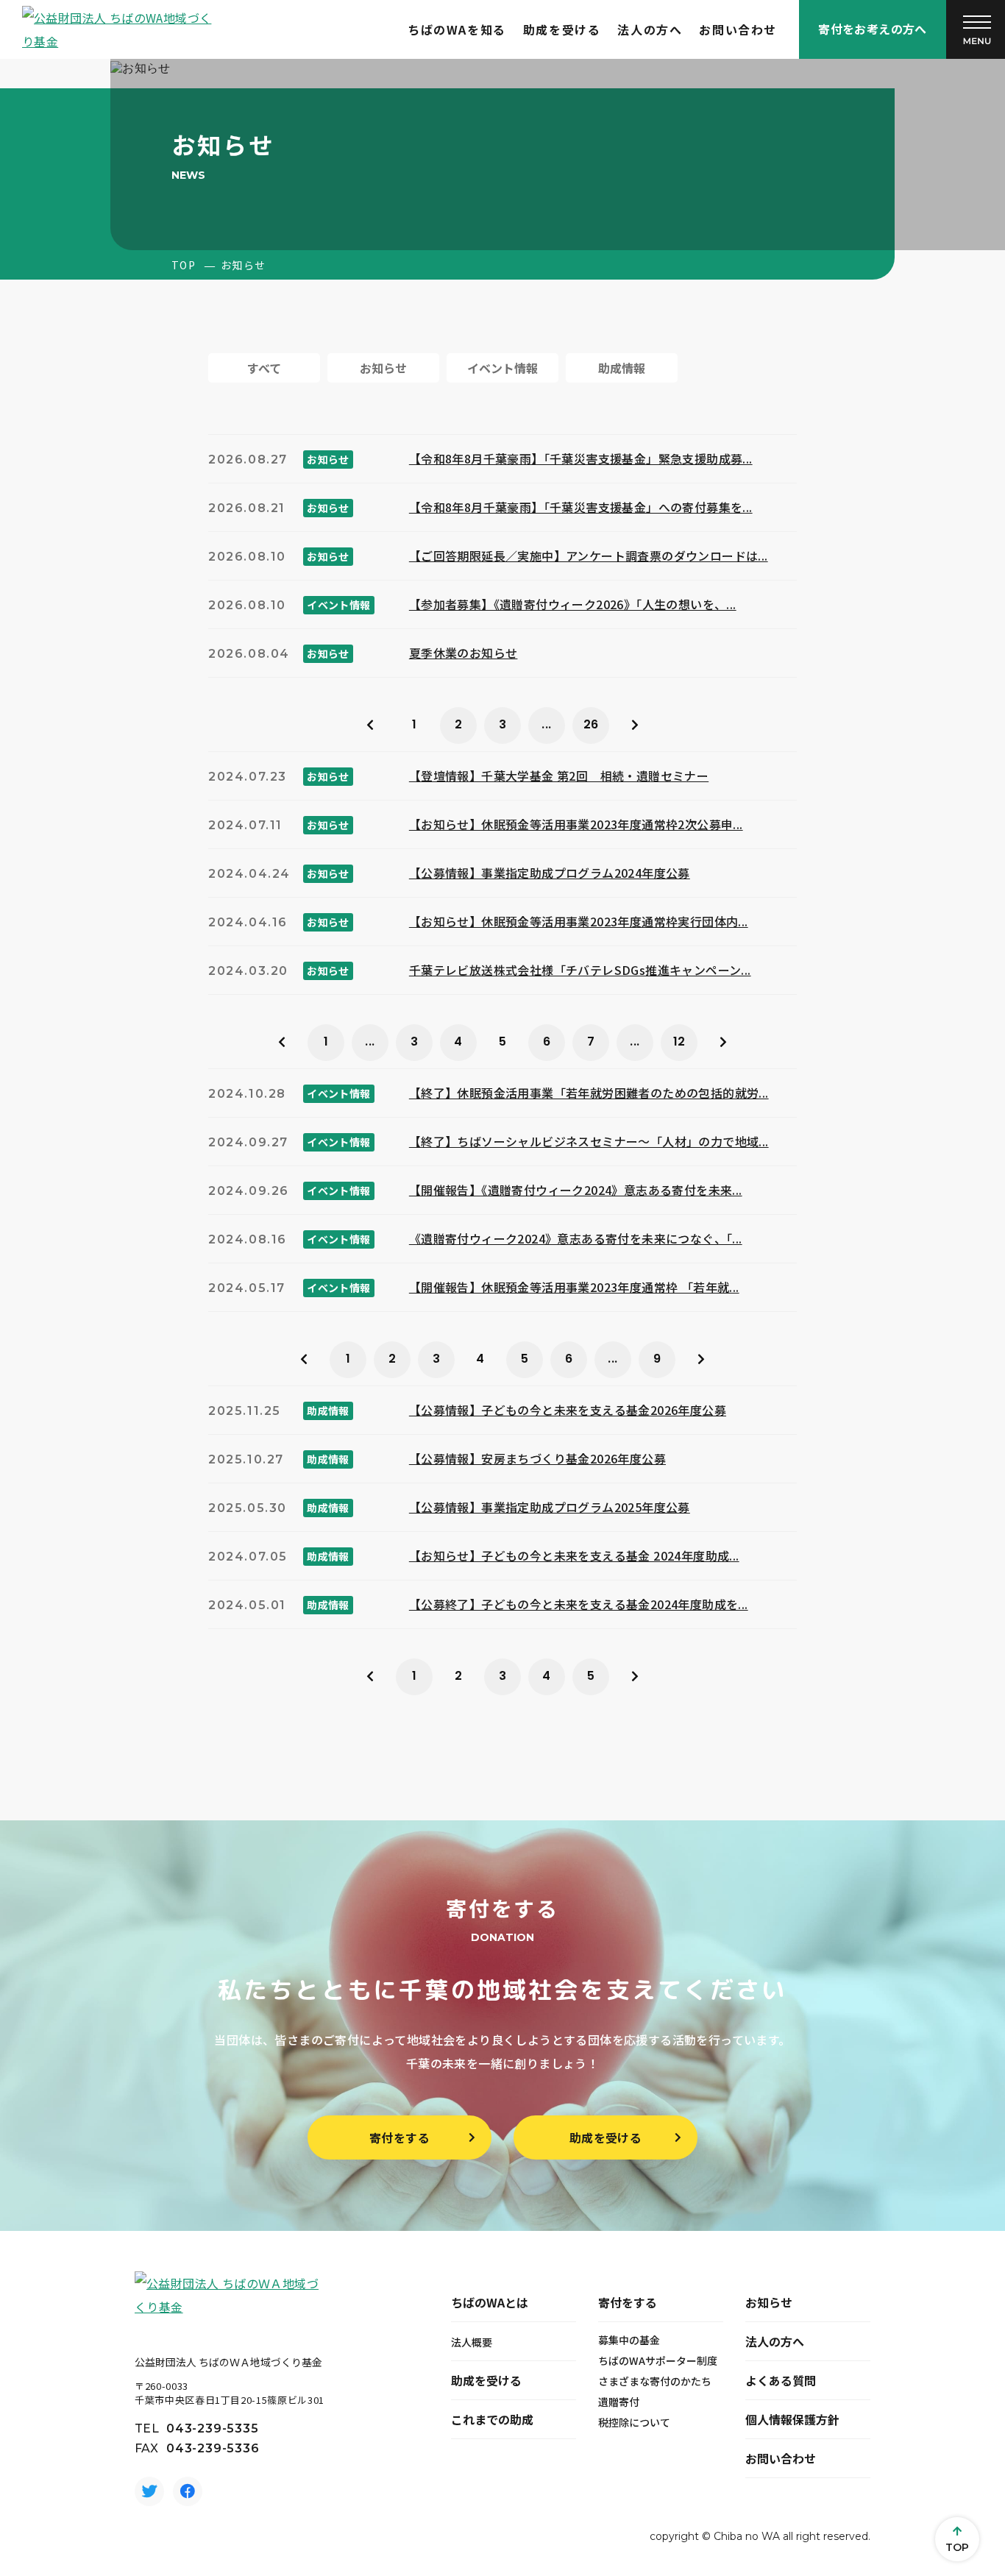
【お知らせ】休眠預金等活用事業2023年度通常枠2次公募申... (576, 824)
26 (591, 724)
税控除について (634, 2422)
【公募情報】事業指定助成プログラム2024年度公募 (550, 873)
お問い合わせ (738, 29)
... (546, 724)
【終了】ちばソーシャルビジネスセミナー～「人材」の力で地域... (589, 1141)
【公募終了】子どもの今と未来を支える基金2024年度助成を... (579, 1604)
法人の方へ (650, 29)
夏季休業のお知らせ (464, 653)
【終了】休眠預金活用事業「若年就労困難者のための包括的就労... (589, 1093)
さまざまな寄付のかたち (655, 2381)
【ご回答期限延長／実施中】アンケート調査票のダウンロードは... (589, 556)
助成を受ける (562, 29)
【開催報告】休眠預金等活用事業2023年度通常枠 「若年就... (574, 1287)
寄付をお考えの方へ (873, 29)
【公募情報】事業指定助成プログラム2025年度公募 (550, 1507)
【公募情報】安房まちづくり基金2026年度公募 (537, 1458)
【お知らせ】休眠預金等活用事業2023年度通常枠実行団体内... (579, 921)
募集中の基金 (629, 2340)
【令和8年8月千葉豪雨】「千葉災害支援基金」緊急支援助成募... (581, 458)
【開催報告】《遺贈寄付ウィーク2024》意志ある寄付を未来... (576, 1190)
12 (679, 1042)
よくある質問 (781, 2380)
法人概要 (472, 2342)
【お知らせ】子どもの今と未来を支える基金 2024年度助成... (574, 1555)
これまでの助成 (492, 2419)
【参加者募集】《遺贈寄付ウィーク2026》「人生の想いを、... (573, 604)
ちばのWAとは (490, 2302)
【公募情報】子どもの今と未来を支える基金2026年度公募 (568, 1410)
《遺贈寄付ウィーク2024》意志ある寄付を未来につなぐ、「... (576, 1238)
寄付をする (399, 2137)
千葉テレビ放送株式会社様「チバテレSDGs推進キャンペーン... (580, 970)
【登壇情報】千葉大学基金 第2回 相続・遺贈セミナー (559, 776)
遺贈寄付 (619, 2402)
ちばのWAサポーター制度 (658, 2360)
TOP (184, 265)
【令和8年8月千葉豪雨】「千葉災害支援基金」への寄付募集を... (581, 507)
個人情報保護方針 (792, 2419)
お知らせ (769, 2302)
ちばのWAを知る (457, 29)
